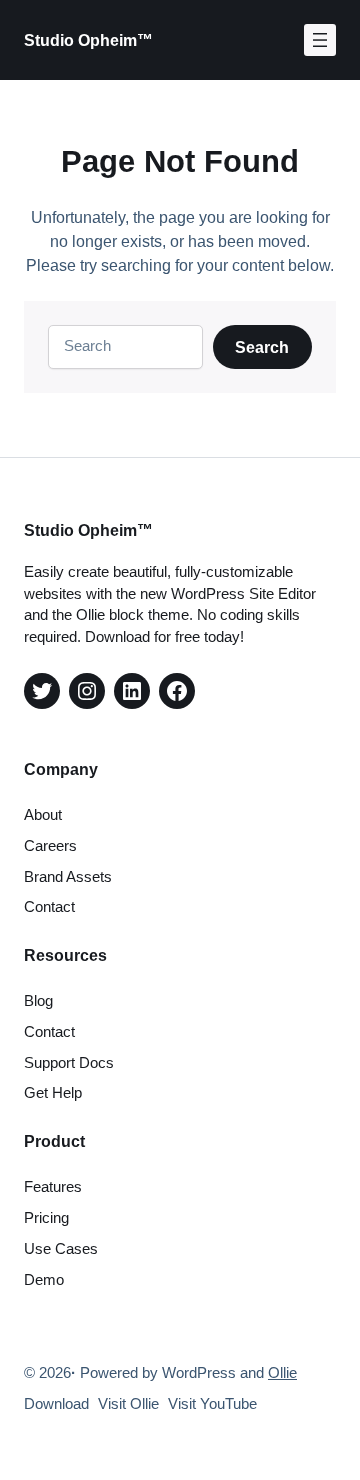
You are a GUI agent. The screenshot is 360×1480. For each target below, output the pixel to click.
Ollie (282, 1373)
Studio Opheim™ (88, 40)
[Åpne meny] (320, 40)
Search (262, 347)
